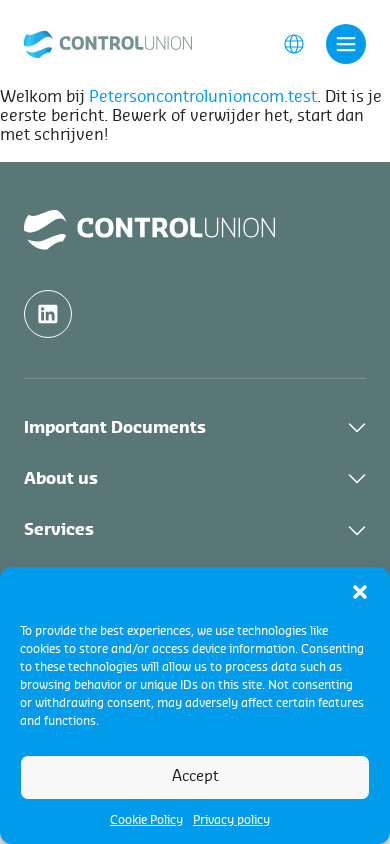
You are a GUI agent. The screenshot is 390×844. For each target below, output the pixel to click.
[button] (360, 592)
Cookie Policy (146, 820)
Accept (195, 776)
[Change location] (294, 43)
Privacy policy (231, 820)
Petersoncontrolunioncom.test (203, 97)
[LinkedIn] (48, 314)
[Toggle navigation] (346, 44)
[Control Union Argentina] (108, 43)
